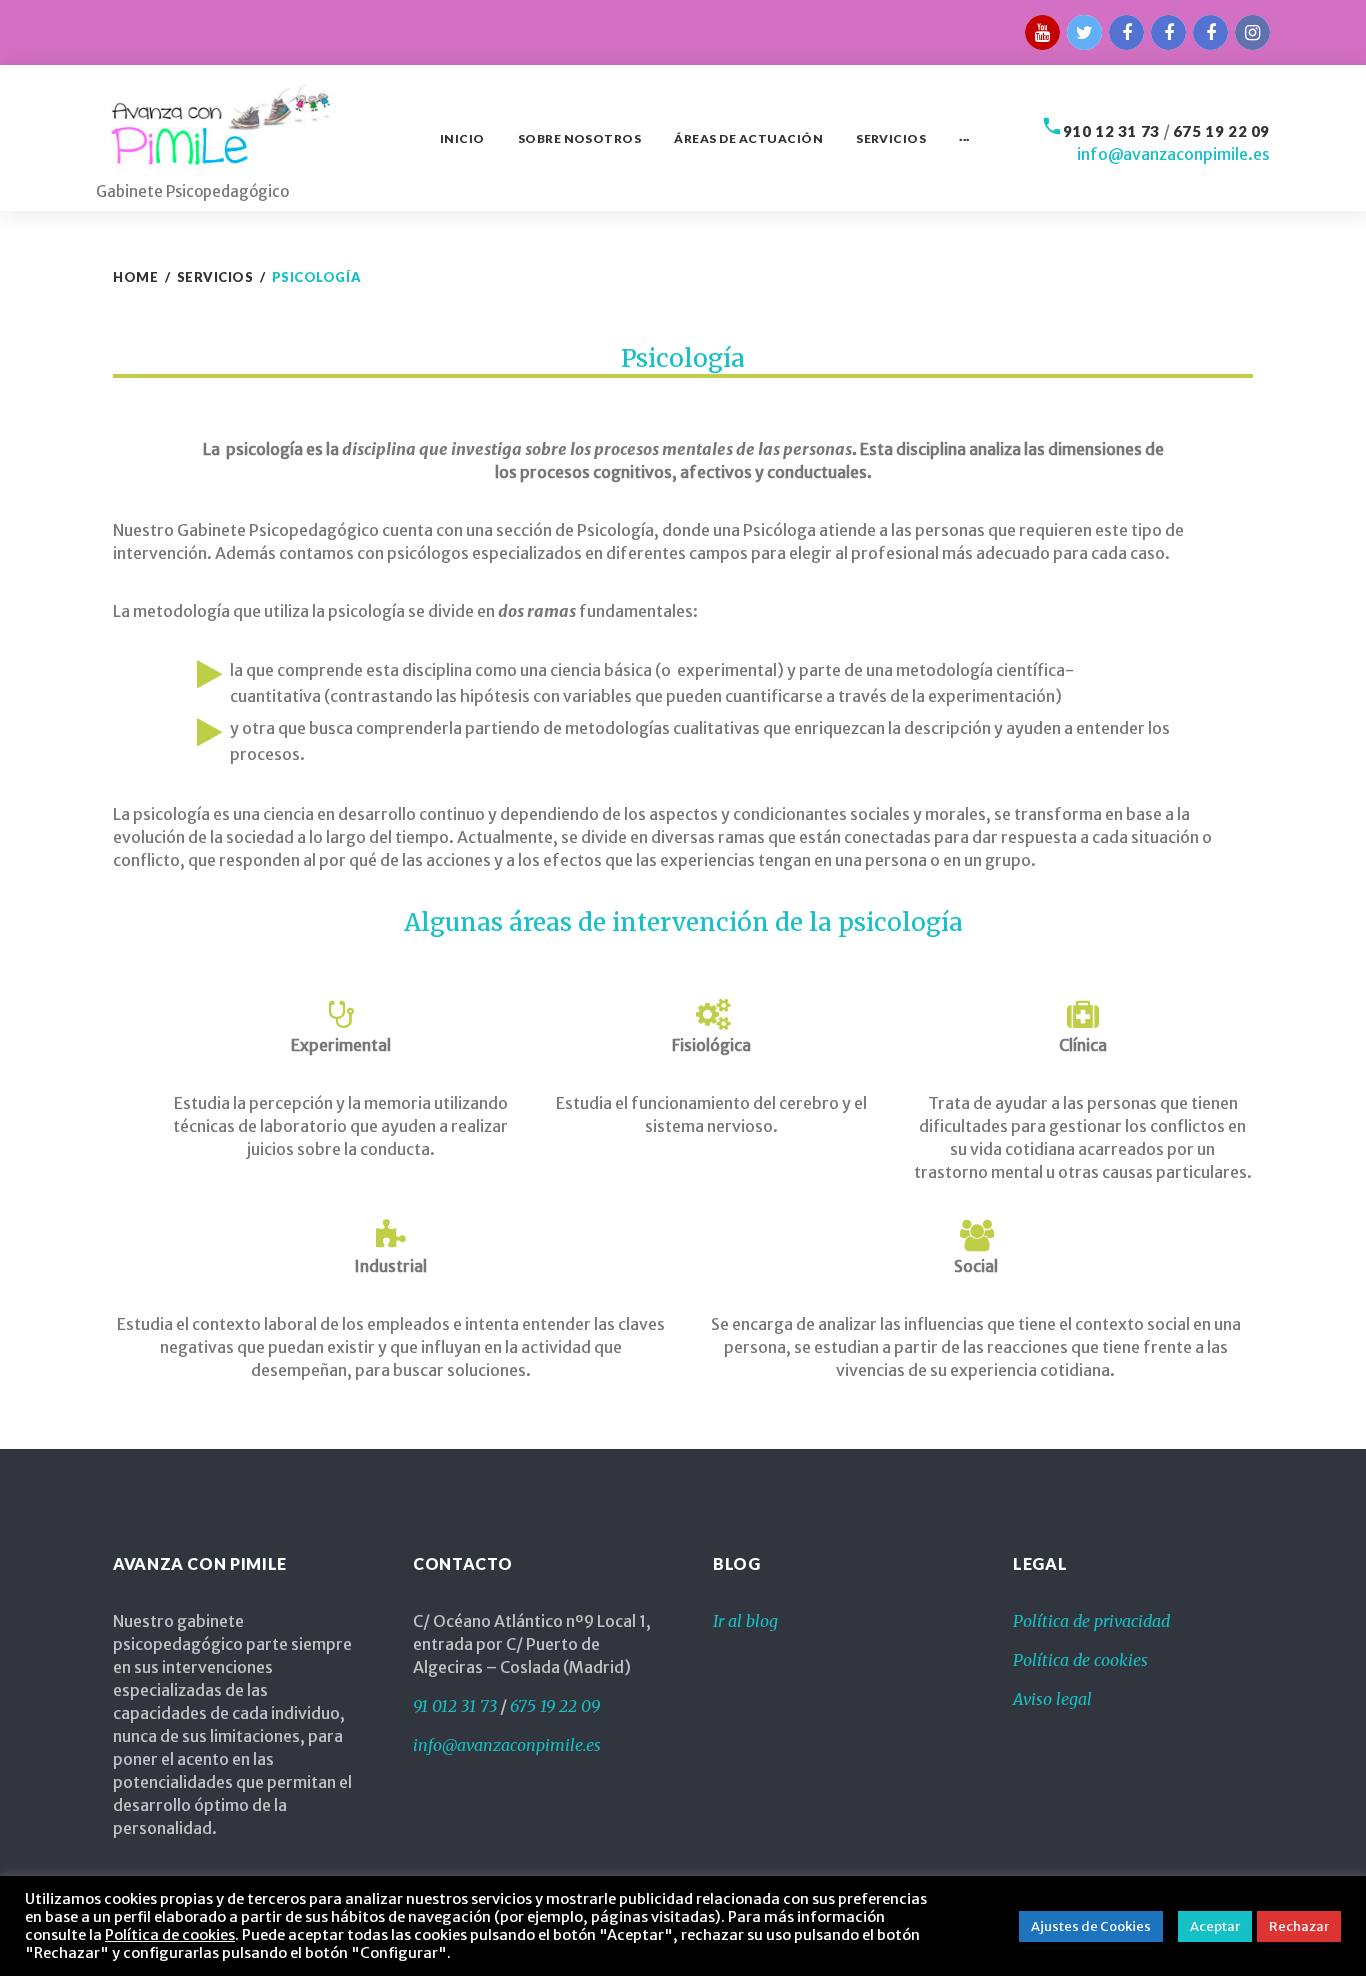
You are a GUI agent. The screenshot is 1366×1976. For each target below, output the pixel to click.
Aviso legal (1052, 1699)
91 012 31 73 (455, 1706)
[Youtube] (1042, 32)
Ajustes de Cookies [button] (1091, 1926)
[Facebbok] (1126, 32)
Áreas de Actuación (748, 138)
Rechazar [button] (1299, 1926)
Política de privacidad (1091, 1621)
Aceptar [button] (1215, 1926)
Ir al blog (745, 1621)
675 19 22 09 (1221, 131)
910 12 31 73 (1111, 131)
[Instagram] (1252, 32)
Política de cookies (1080, 1660)
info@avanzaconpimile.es (1173, 154)
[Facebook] (1168, 32)
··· (964, 138)
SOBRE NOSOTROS (580, 138)
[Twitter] (1084, 32)
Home (135, 277)
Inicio (462, 138)
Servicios (891, 138)
